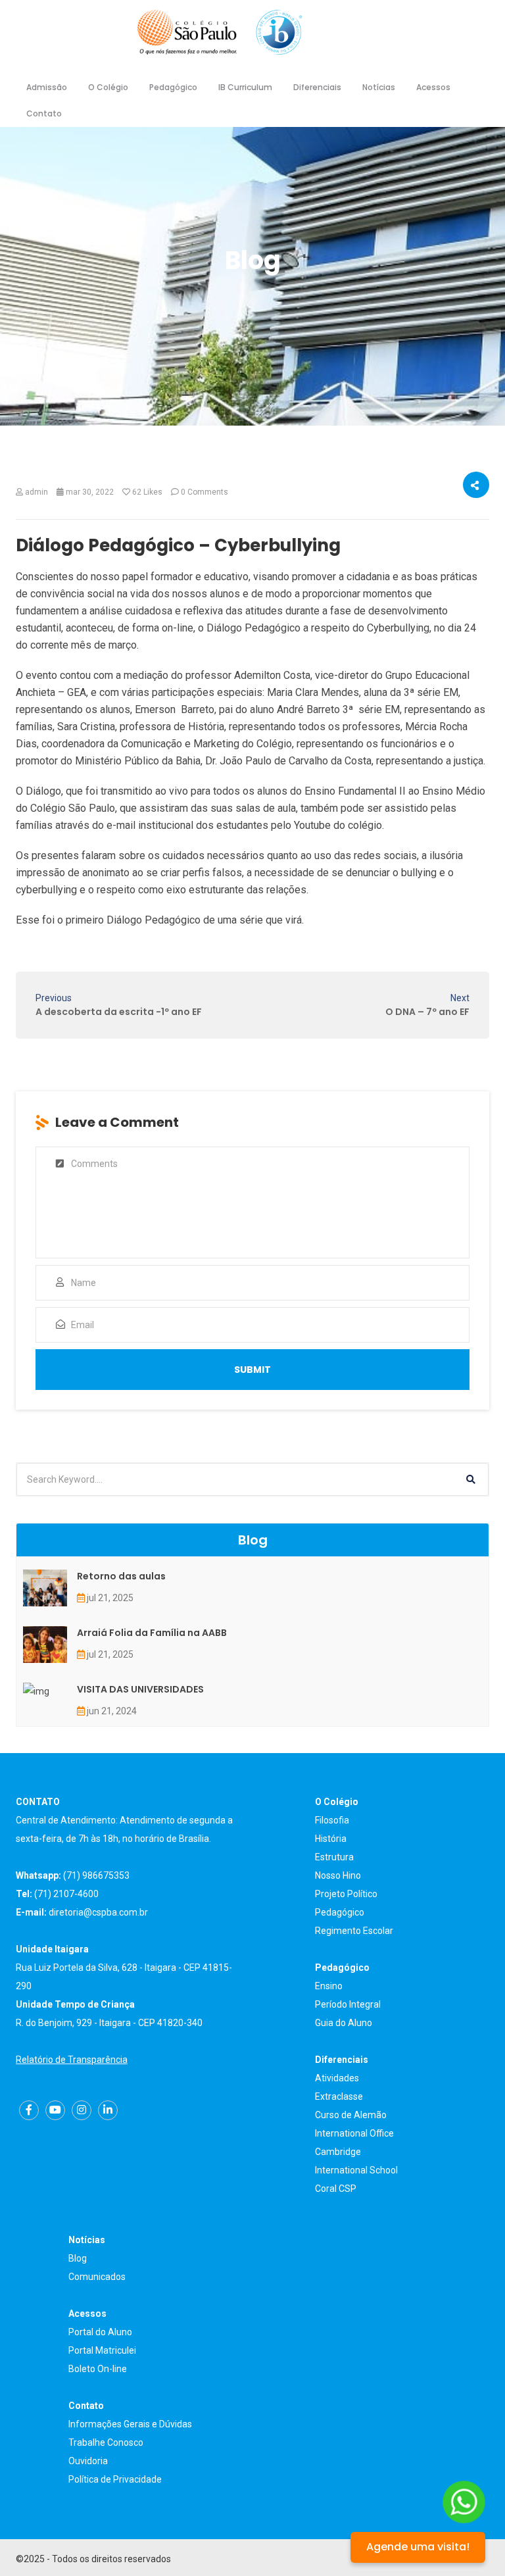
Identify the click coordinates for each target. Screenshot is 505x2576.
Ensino (329, 1986)
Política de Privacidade (115, 2479)
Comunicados (97, 2277)
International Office (354, 2133)
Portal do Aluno (100, 2332)
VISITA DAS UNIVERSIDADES (140, 1689)
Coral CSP (336, 2189)
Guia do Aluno (344, 2023)
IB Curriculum (245, 87)
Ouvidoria (88, 2461)
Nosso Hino (338, 1875)
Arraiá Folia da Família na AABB (152, 1633)
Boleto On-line (98, 2369)
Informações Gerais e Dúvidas (130, 2424)
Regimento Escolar (354, 1931)
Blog (78, 2258)
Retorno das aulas (121, 1576)
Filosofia (332, 1820)
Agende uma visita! (418, 2547)
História (331, 1839)
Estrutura (334, 1857)
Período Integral (348, 2004)
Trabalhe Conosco (106, 2442)
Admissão (47, 87)
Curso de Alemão (351, 2115)
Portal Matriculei (102, 2350)
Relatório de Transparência (72, 2060)
